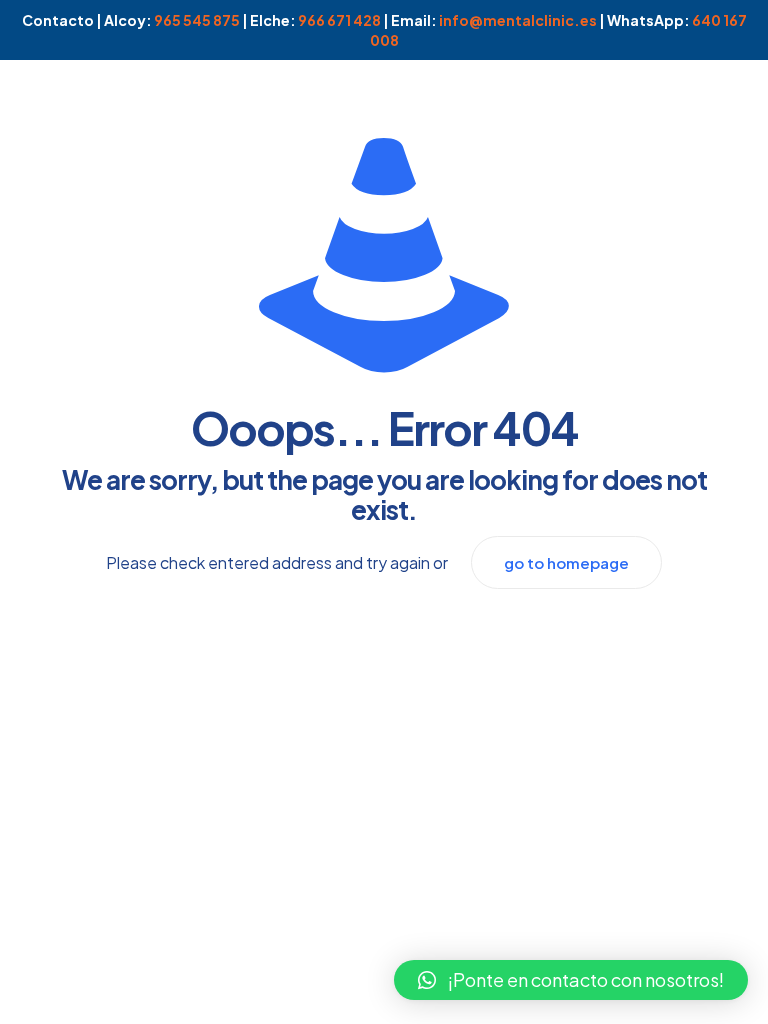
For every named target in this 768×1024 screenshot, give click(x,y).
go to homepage (566, 562)
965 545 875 (197, 20)
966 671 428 (339, 20)
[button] (571, 980)
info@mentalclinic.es (518, 20)
